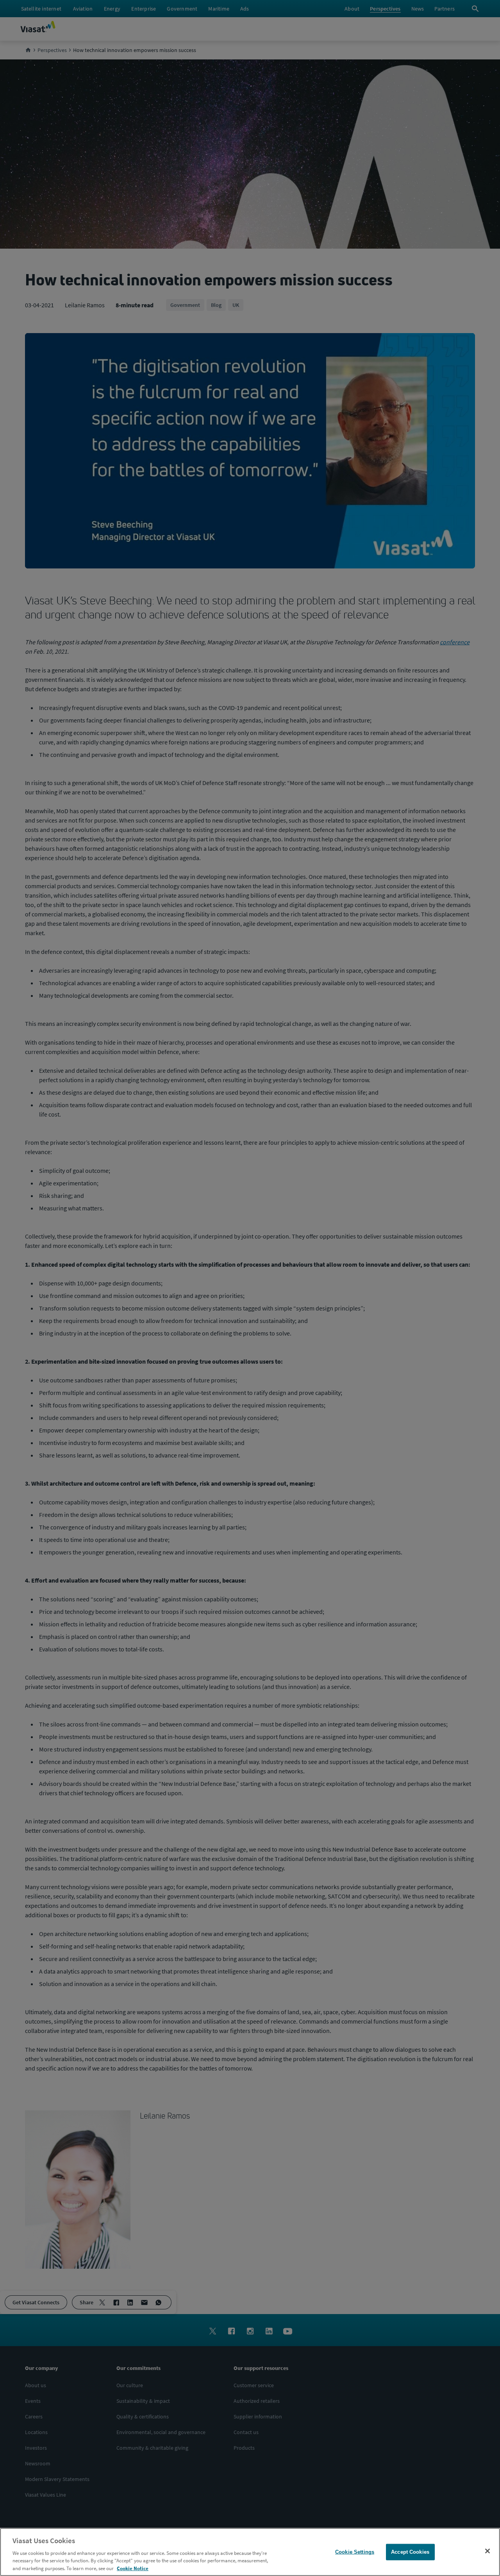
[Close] (487, 2551)
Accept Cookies (410, 2552)
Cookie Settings (355, 2552)
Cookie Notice (133, 2568)
